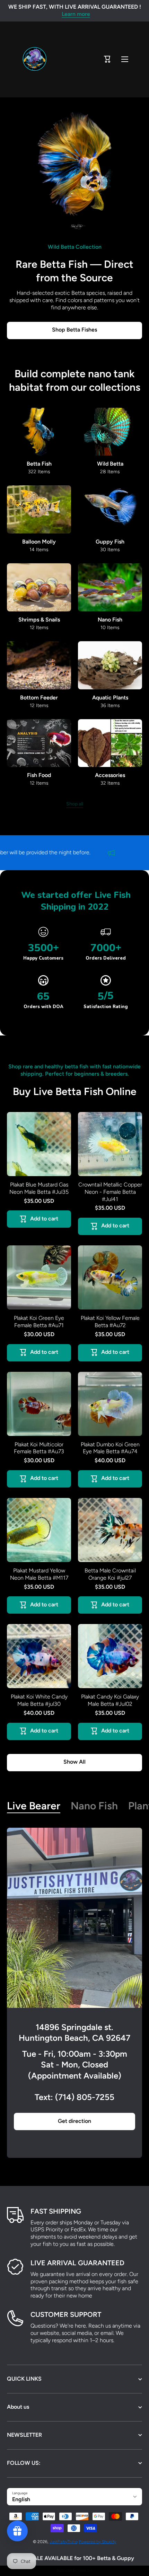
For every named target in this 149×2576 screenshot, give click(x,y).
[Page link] (74, 1918)
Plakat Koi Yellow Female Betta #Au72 (110, 1322)
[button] (107, 59)
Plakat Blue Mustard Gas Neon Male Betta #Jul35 (39, 1188)
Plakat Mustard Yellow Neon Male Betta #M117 (39, 1574)
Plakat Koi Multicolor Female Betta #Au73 (39, 1448)
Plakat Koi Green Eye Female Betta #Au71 (39, 1322)
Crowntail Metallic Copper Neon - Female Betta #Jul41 (110, 1192)
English (21, 2499)
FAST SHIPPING (56, 2211)
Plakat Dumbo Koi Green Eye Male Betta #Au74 (110, 1448)
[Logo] (35, 59)
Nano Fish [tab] (94, 1806)
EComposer (83, 2571)
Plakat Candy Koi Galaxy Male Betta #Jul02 (110, 1700)
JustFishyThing (64, 2542)
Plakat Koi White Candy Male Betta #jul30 (39, 1700)
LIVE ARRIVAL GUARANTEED (77, 2263)
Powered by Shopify (97, 2542)
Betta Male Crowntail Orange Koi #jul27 (110, 1574)
